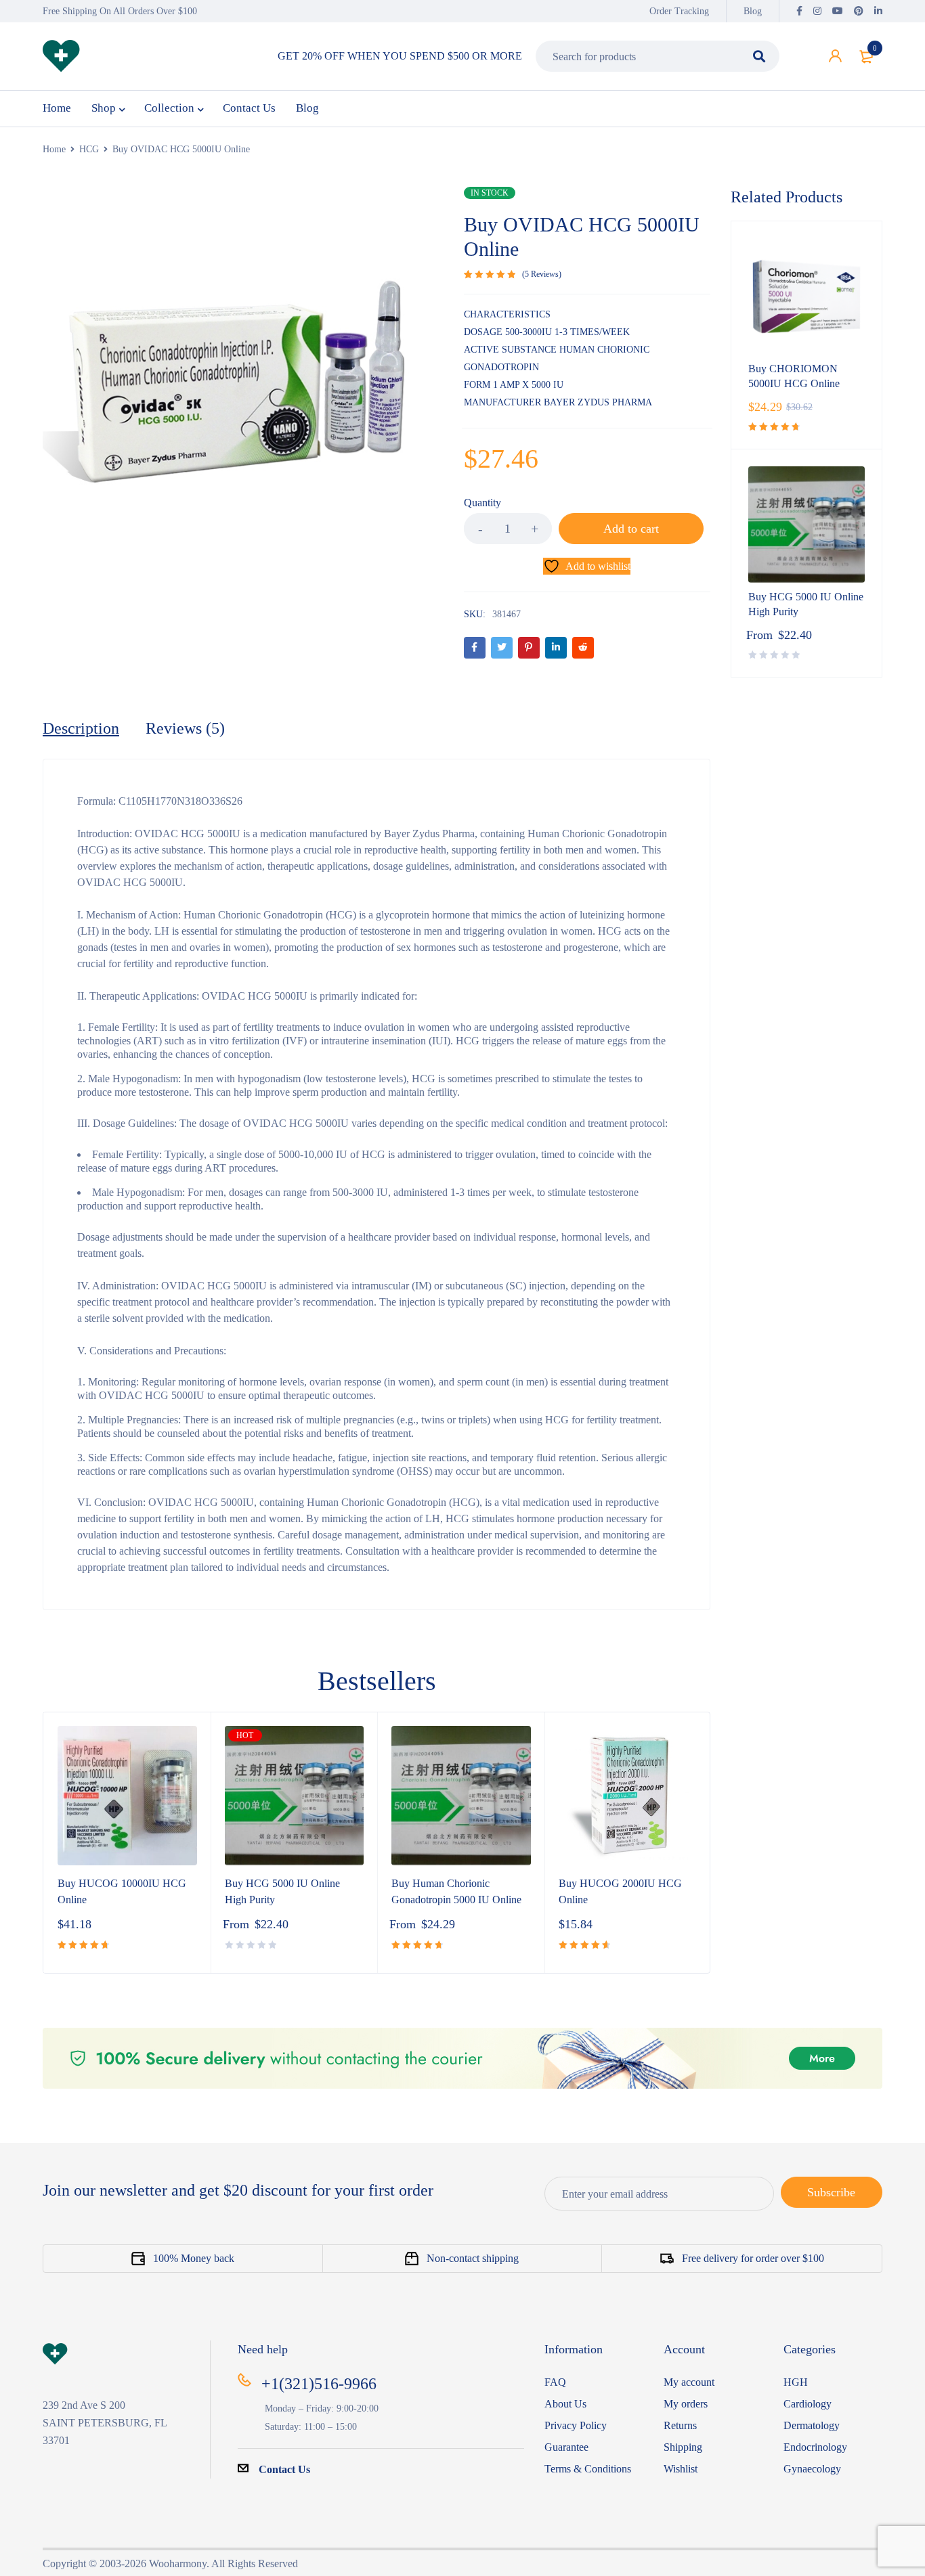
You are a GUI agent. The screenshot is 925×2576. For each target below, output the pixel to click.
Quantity (482, 503)
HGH (796, 2382)
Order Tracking (679, 11)
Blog (753, 11)
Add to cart (631, 529)
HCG (89, 149)
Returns (680, 2425)
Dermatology (812, 2425)
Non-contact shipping (473, 2258)
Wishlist (681, 2469)
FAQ (555, 2382)
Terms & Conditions (588, 2469)
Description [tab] (81, 728)
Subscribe (831, 2192)
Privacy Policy (576, 2425)
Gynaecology (812, 2469)
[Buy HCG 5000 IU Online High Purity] (806, 525)
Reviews (542, 274)
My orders (686, 2404)
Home (54, 149)
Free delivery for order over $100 (753, 2258)
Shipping (683, 2447)
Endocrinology (815, 2447)
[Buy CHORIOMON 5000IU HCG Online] (806, 296)
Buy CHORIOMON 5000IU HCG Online (794, 376)
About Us (565, 2404)
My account (689, 2382)
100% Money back (194, 2258)
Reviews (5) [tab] (185, 728)
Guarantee (566, 2447)
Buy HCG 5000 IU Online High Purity (806, 604)
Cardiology (808, 2404)
